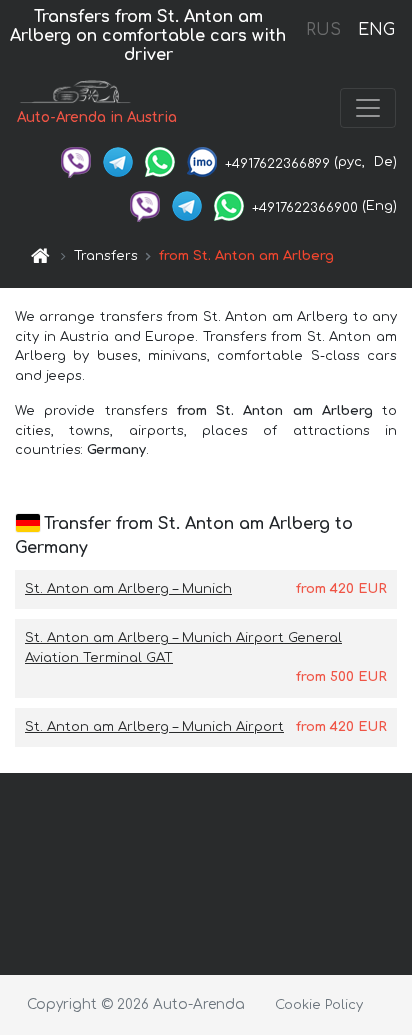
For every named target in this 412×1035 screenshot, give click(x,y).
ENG (376, 30)
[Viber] (76, 162)
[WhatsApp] (160, 162)
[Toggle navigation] (368, 108)
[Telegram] (118, 162)
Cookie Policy (319, 1005)
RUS (323, 30)
